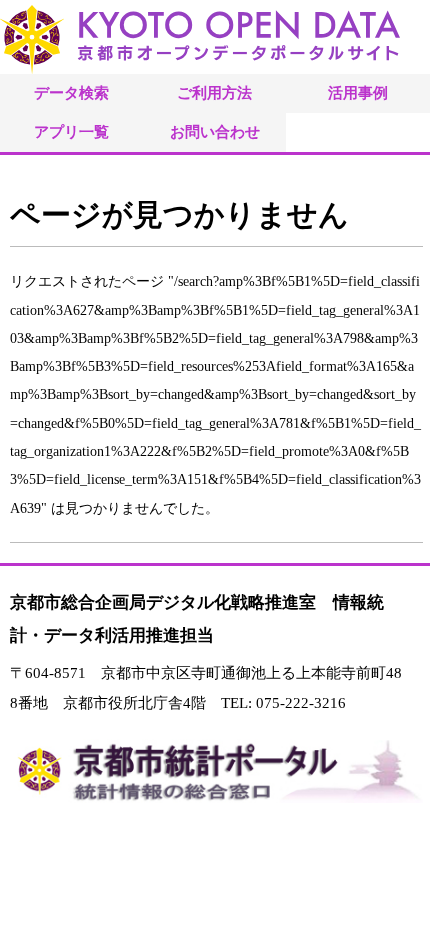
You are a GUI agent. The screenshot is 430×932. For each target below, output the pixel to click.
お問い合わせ (215, 131)
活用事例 (358, 92)
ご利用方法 (214, 92)
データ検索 (71, 92)
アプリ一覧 (71, 131)
